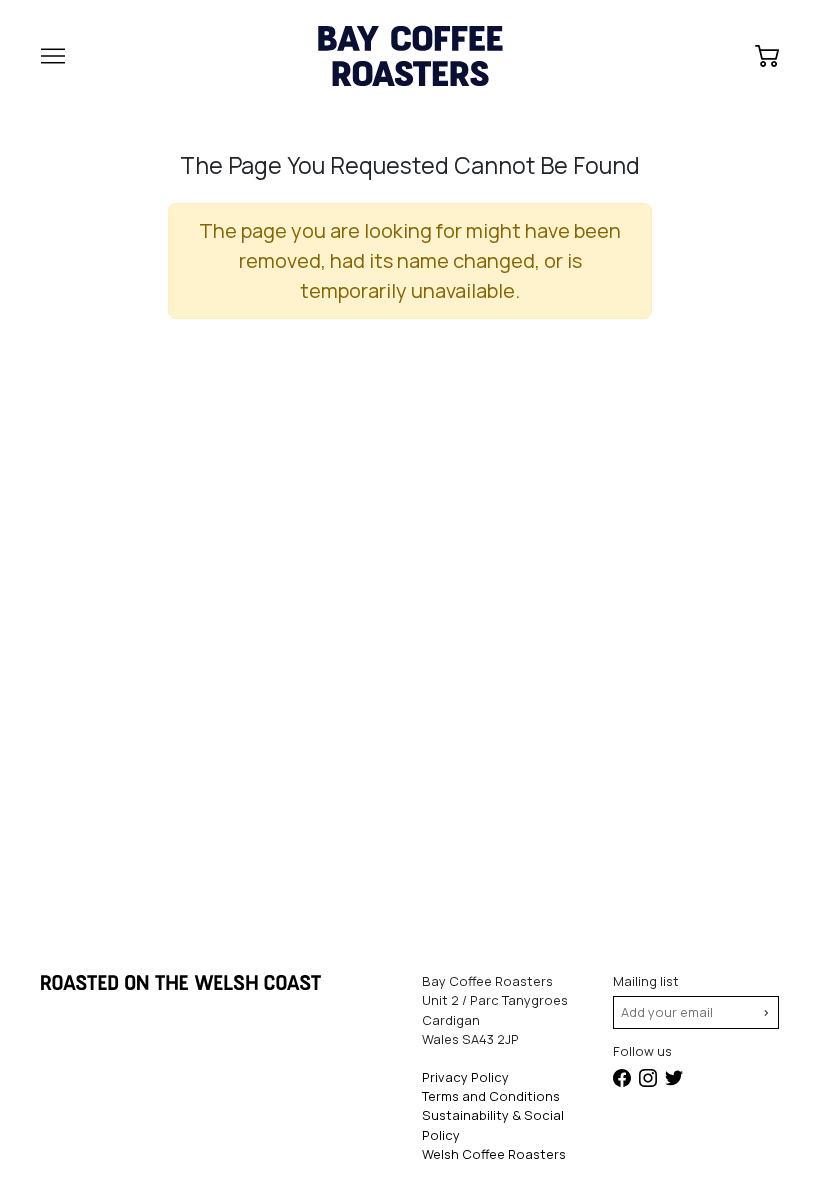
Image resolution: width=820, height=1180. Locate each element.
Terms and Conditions (491, 1096)
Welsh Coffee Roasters (494, 1154)
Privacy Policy (465, 1077)
